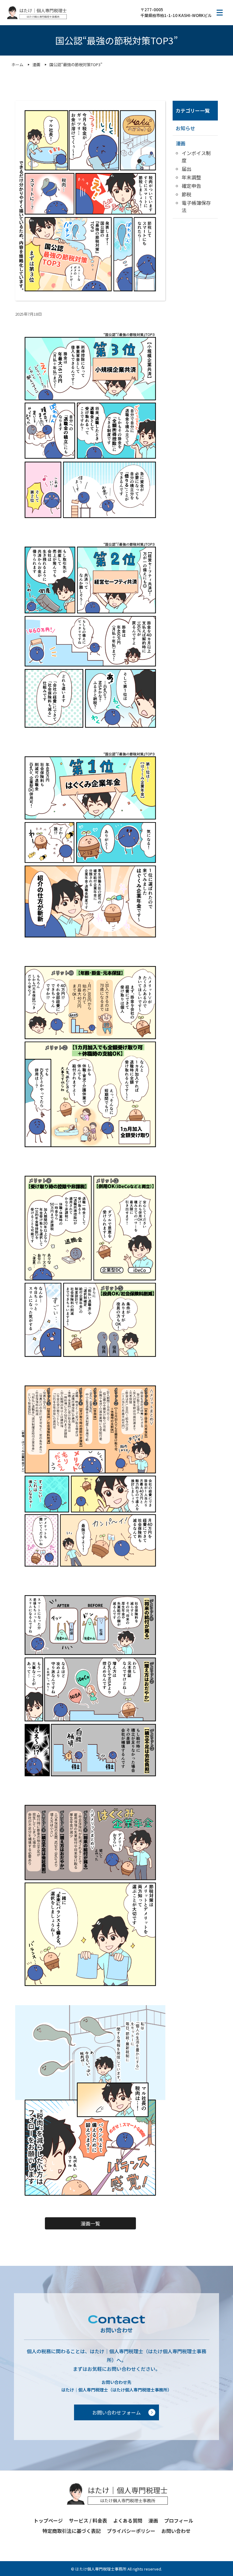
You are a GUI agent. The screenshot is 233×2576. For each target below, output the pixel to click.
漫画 (181, 143)
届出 (187, 169)
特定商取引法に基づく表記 (72, 2531)
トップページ (48, 2520)
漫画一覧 (90, 2223)
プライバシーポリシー (131, 2531)
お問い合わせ (176, 2531)
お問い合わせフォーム (116, 2412)
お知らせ (185, 128)
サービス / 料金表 (88, 2520)
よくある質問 (128, 2520)
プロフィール (179, 2520)
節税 (187, 194)
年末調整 (191, 177)
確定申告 (191, 186)
